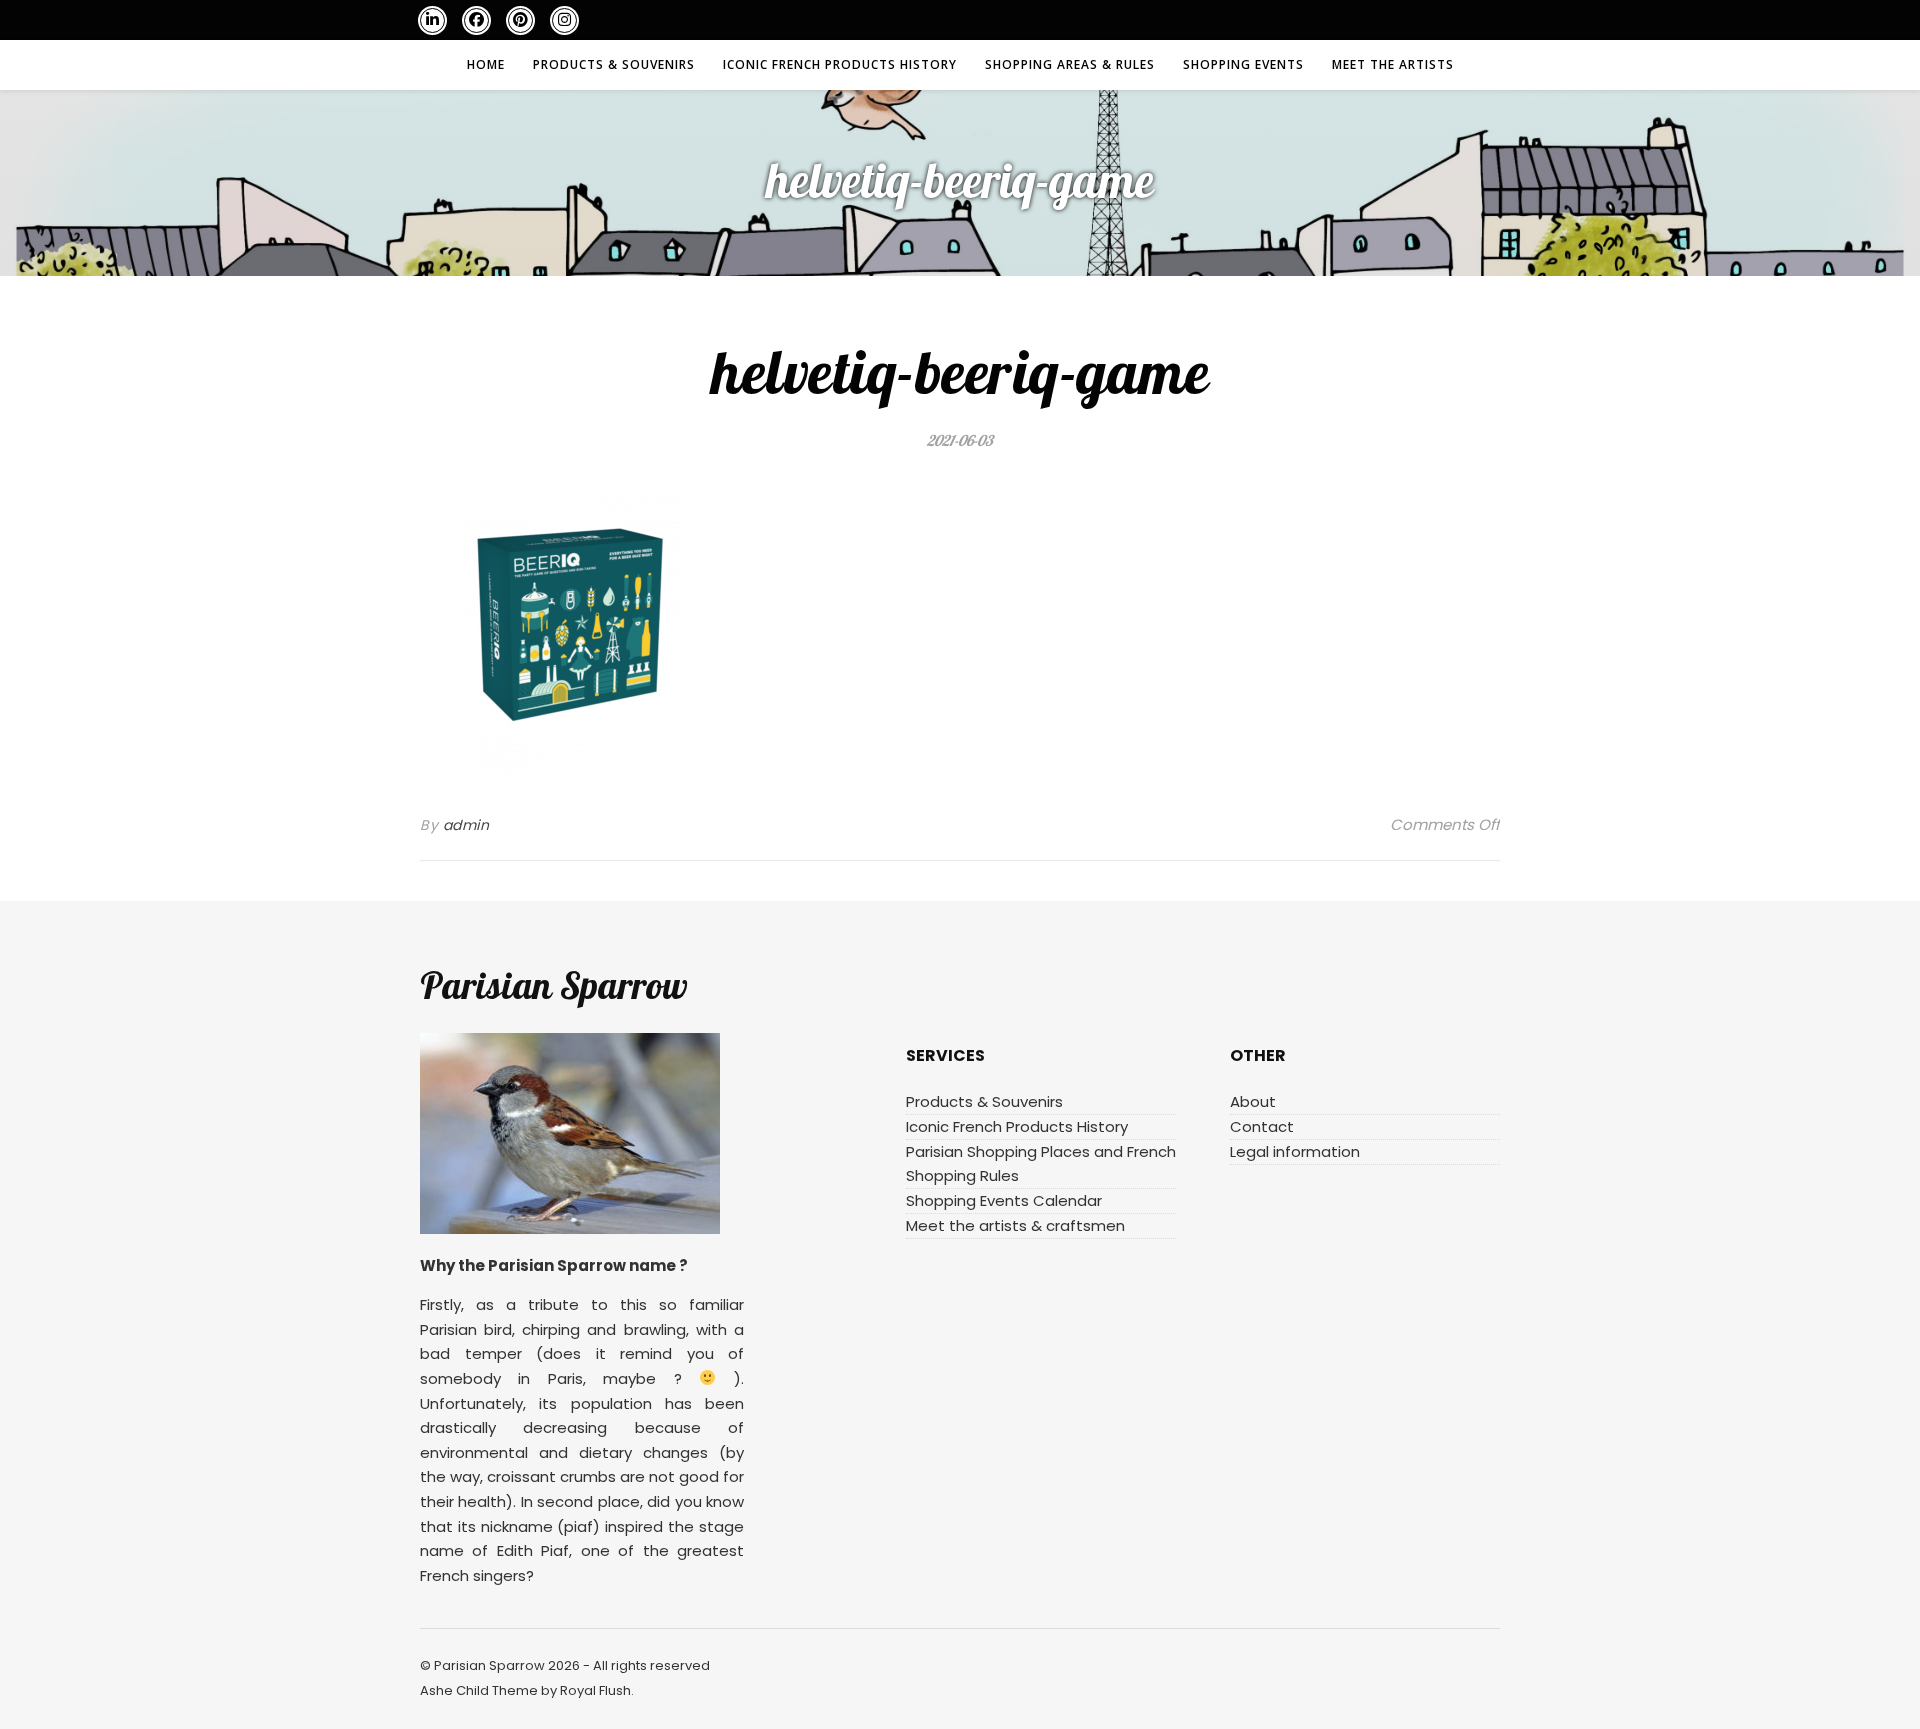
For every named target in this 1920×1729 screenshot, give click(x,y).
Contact (1262, 1126)
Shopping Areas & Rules (1070, 64)
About (1253, 1101)
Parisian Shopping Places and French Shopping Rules (1041, 1163)
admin (466, 825)
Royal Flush (595, 1690)
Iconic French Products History (840, 64)
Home (486, 64)
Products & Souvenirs (614, 64)
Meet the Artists (1393, 64)
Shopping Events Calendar (1004, 1200)
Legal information (1295, 1151)
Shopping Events (1243, 64)
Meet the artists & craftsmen (1015, 1225)
